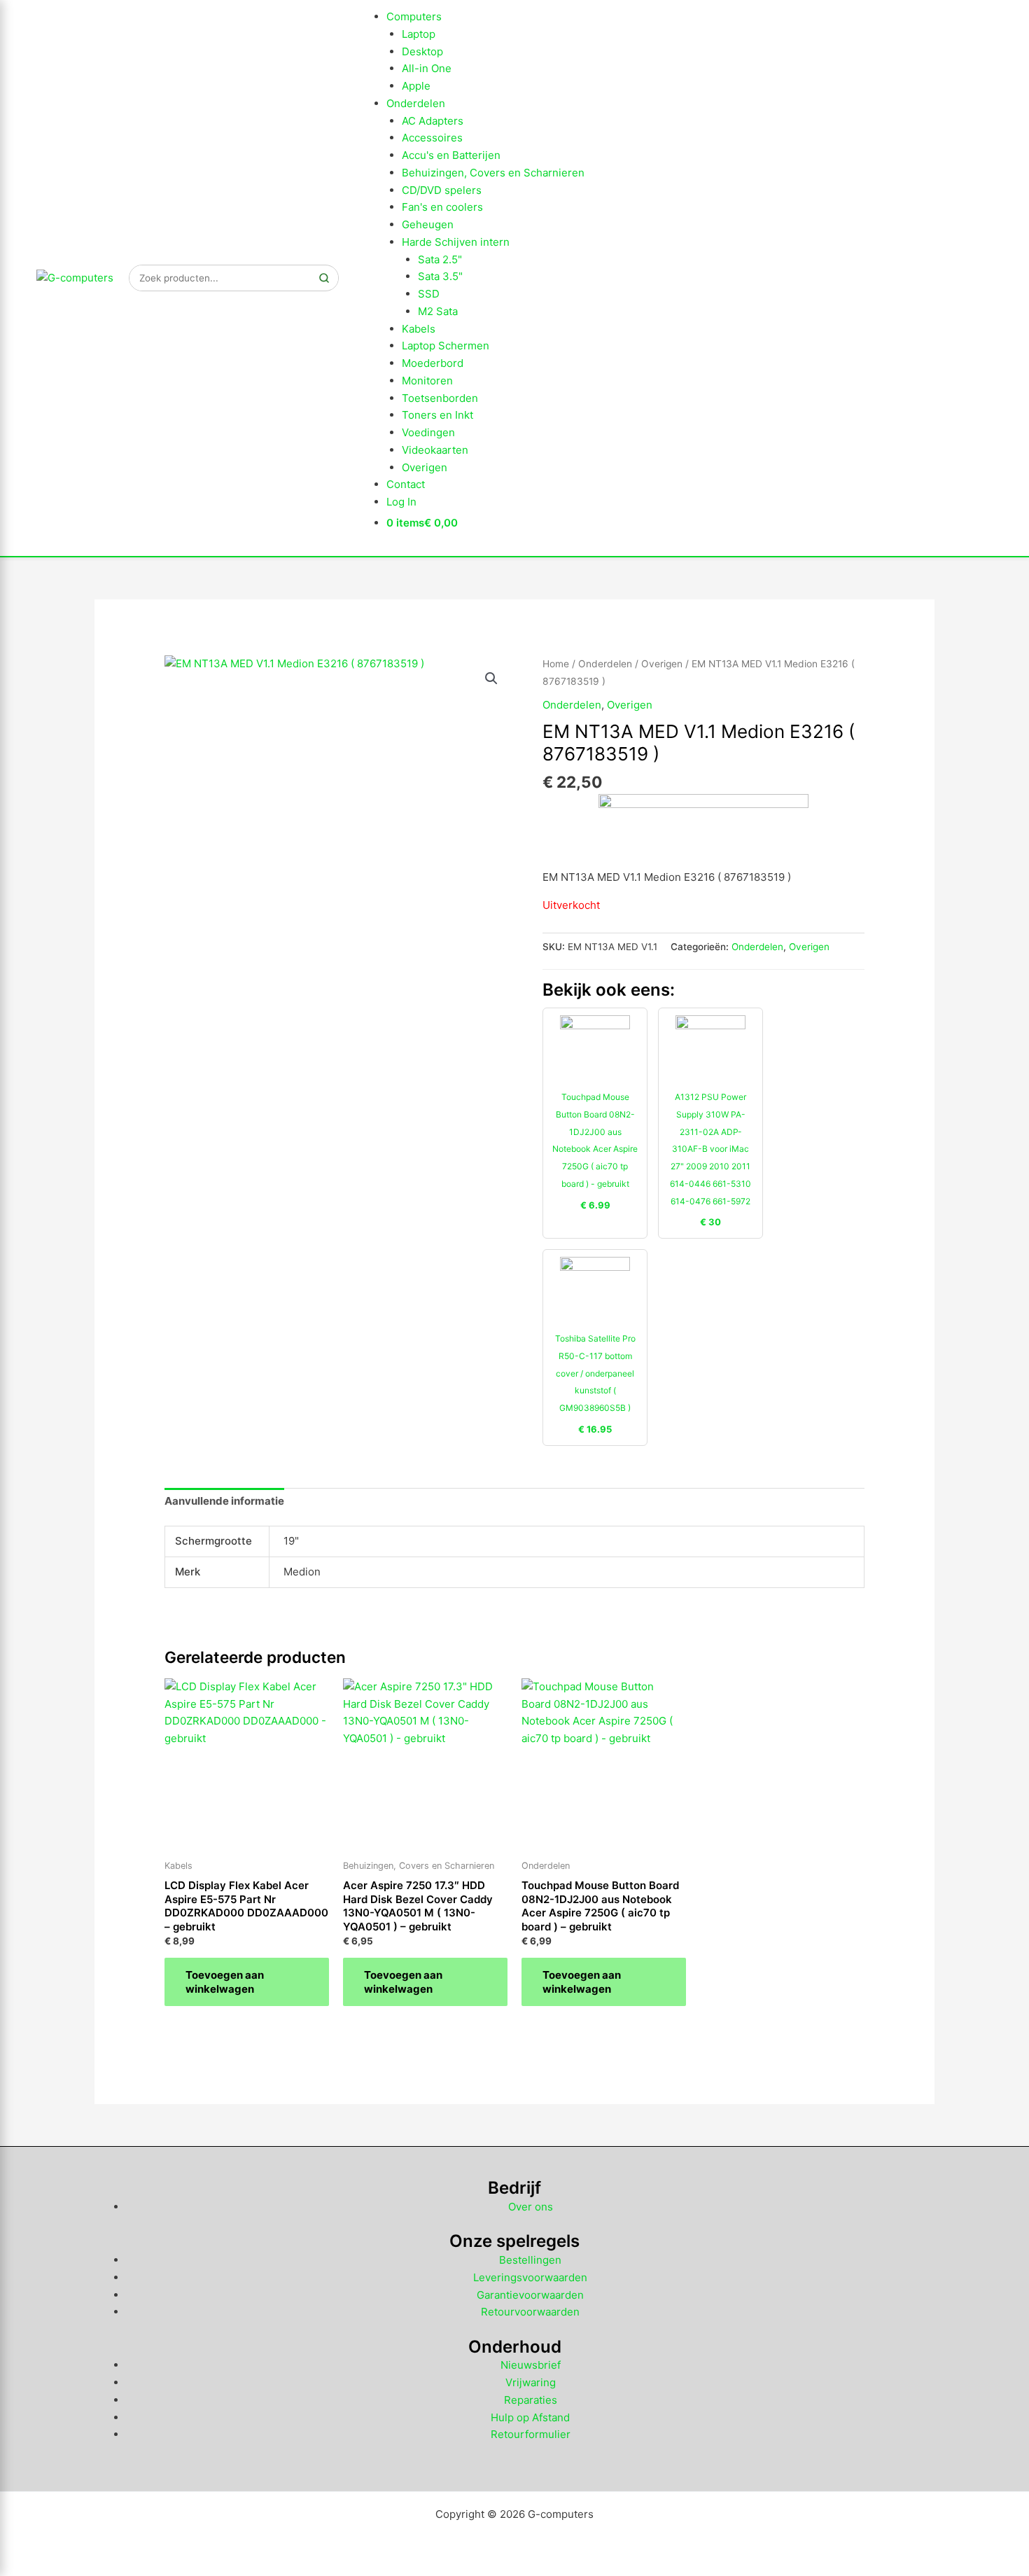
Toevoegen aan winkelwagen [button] (225, 1982)
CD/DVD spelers (442, 190)
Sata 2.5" (440, 259)
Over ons (531, 2207)
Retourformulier (531, 2434)
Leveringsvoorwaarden (530, 2277)
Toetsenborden (440, 398)
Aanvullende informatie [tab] (224, 1501)
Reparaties (531, 2400)
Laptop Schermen (446, 346)
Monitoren (427, 381)
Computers (414, 16)
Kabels (419, 329)
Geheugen (428, 224)
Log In (401, 502)
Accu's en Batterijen (451, 155)
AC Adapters (433, 121)
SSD (429, 294)
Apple (416, 86)
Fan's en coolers (442, 207)
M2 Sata (438, 311)
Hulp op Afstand (530, 2417)
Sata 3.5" (440, 276)
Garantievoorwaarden (530, 2295)
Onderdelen (416, 103)
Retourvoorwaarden (530, 2312)
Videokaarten (435, 450)
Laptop (419, 34)
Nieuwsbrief (531, 2365)
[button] (491, 678)
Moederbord (433, 363)
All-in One (427, 68)
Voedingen (428, 432)
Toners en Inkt (437, 415)
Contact (406, 484)
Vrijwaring (531, 2382)
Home (556, 664)
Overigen (425, 467)
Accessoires (432, 138)
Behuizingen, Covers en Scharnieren (493, 173)
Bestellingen (530, 2260)
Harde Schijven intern (456, 242)
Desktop (422, 51)
